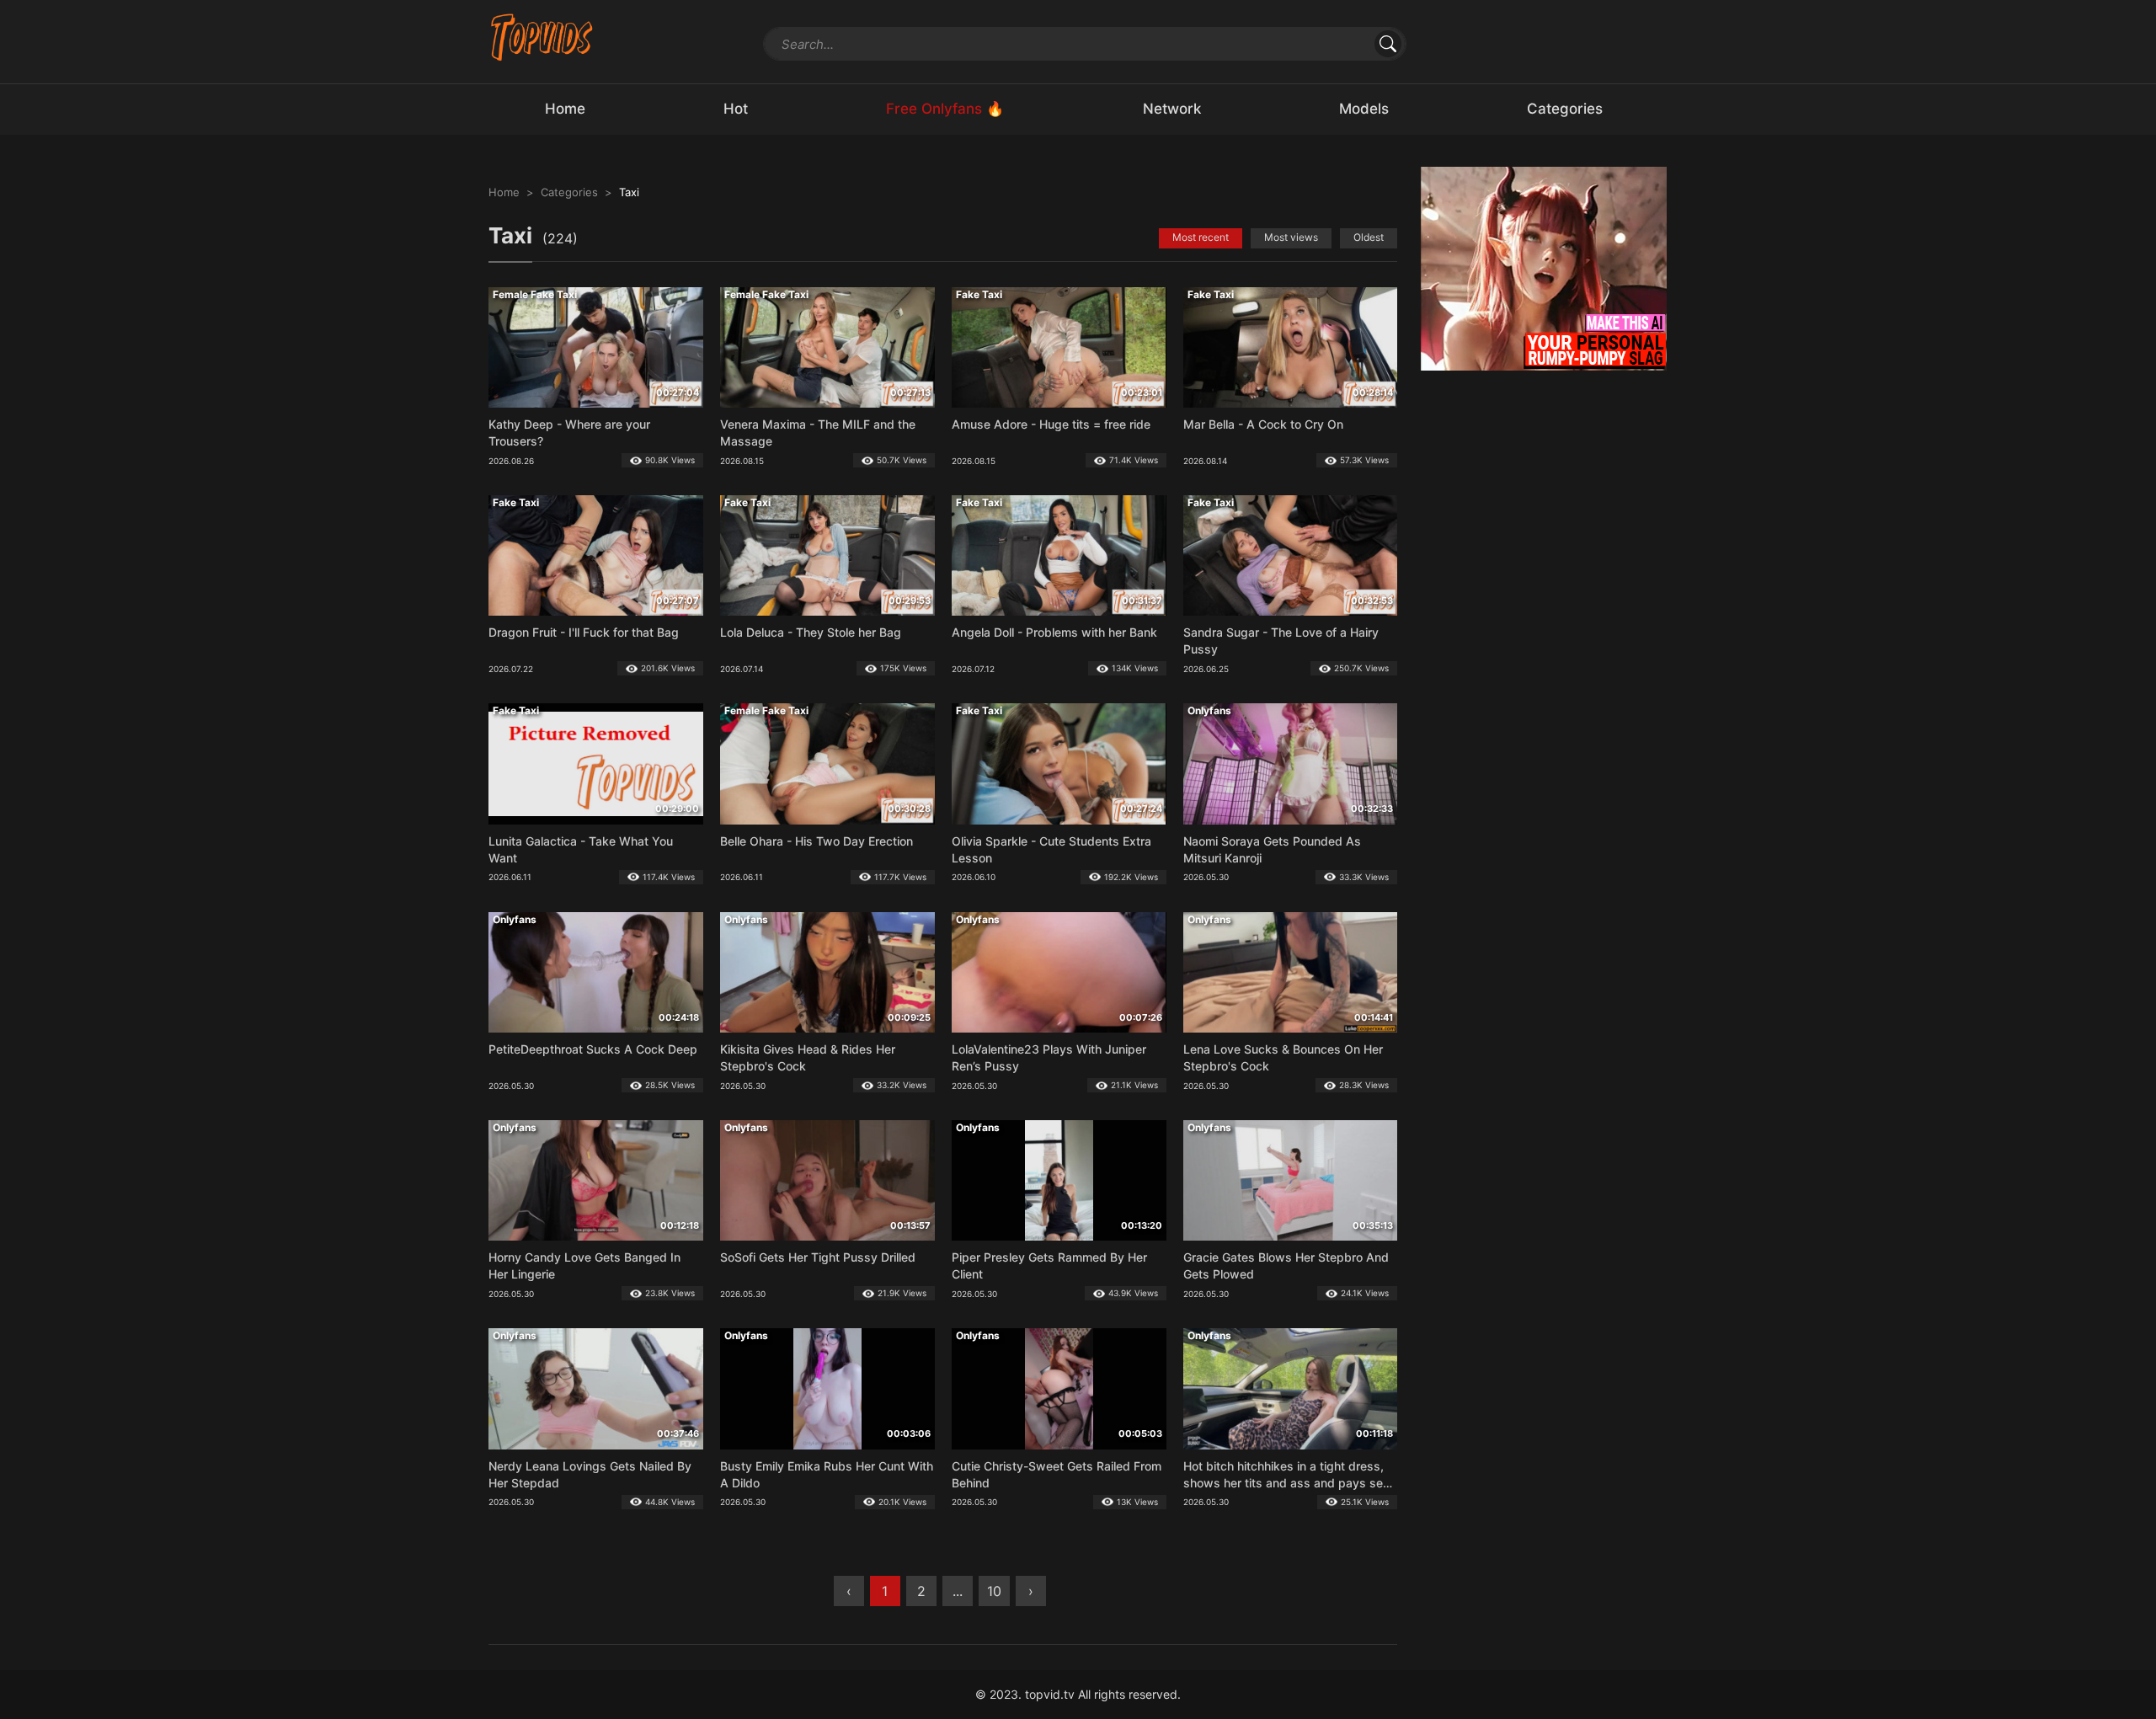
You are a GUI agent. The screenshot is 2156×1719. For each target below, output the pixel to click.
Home (504, 192)
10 (994, 1591)
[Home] (542, 37)
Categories (569, 192)
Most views (1291, 237)
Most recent (1201, 237)
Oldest (1369, 237)
